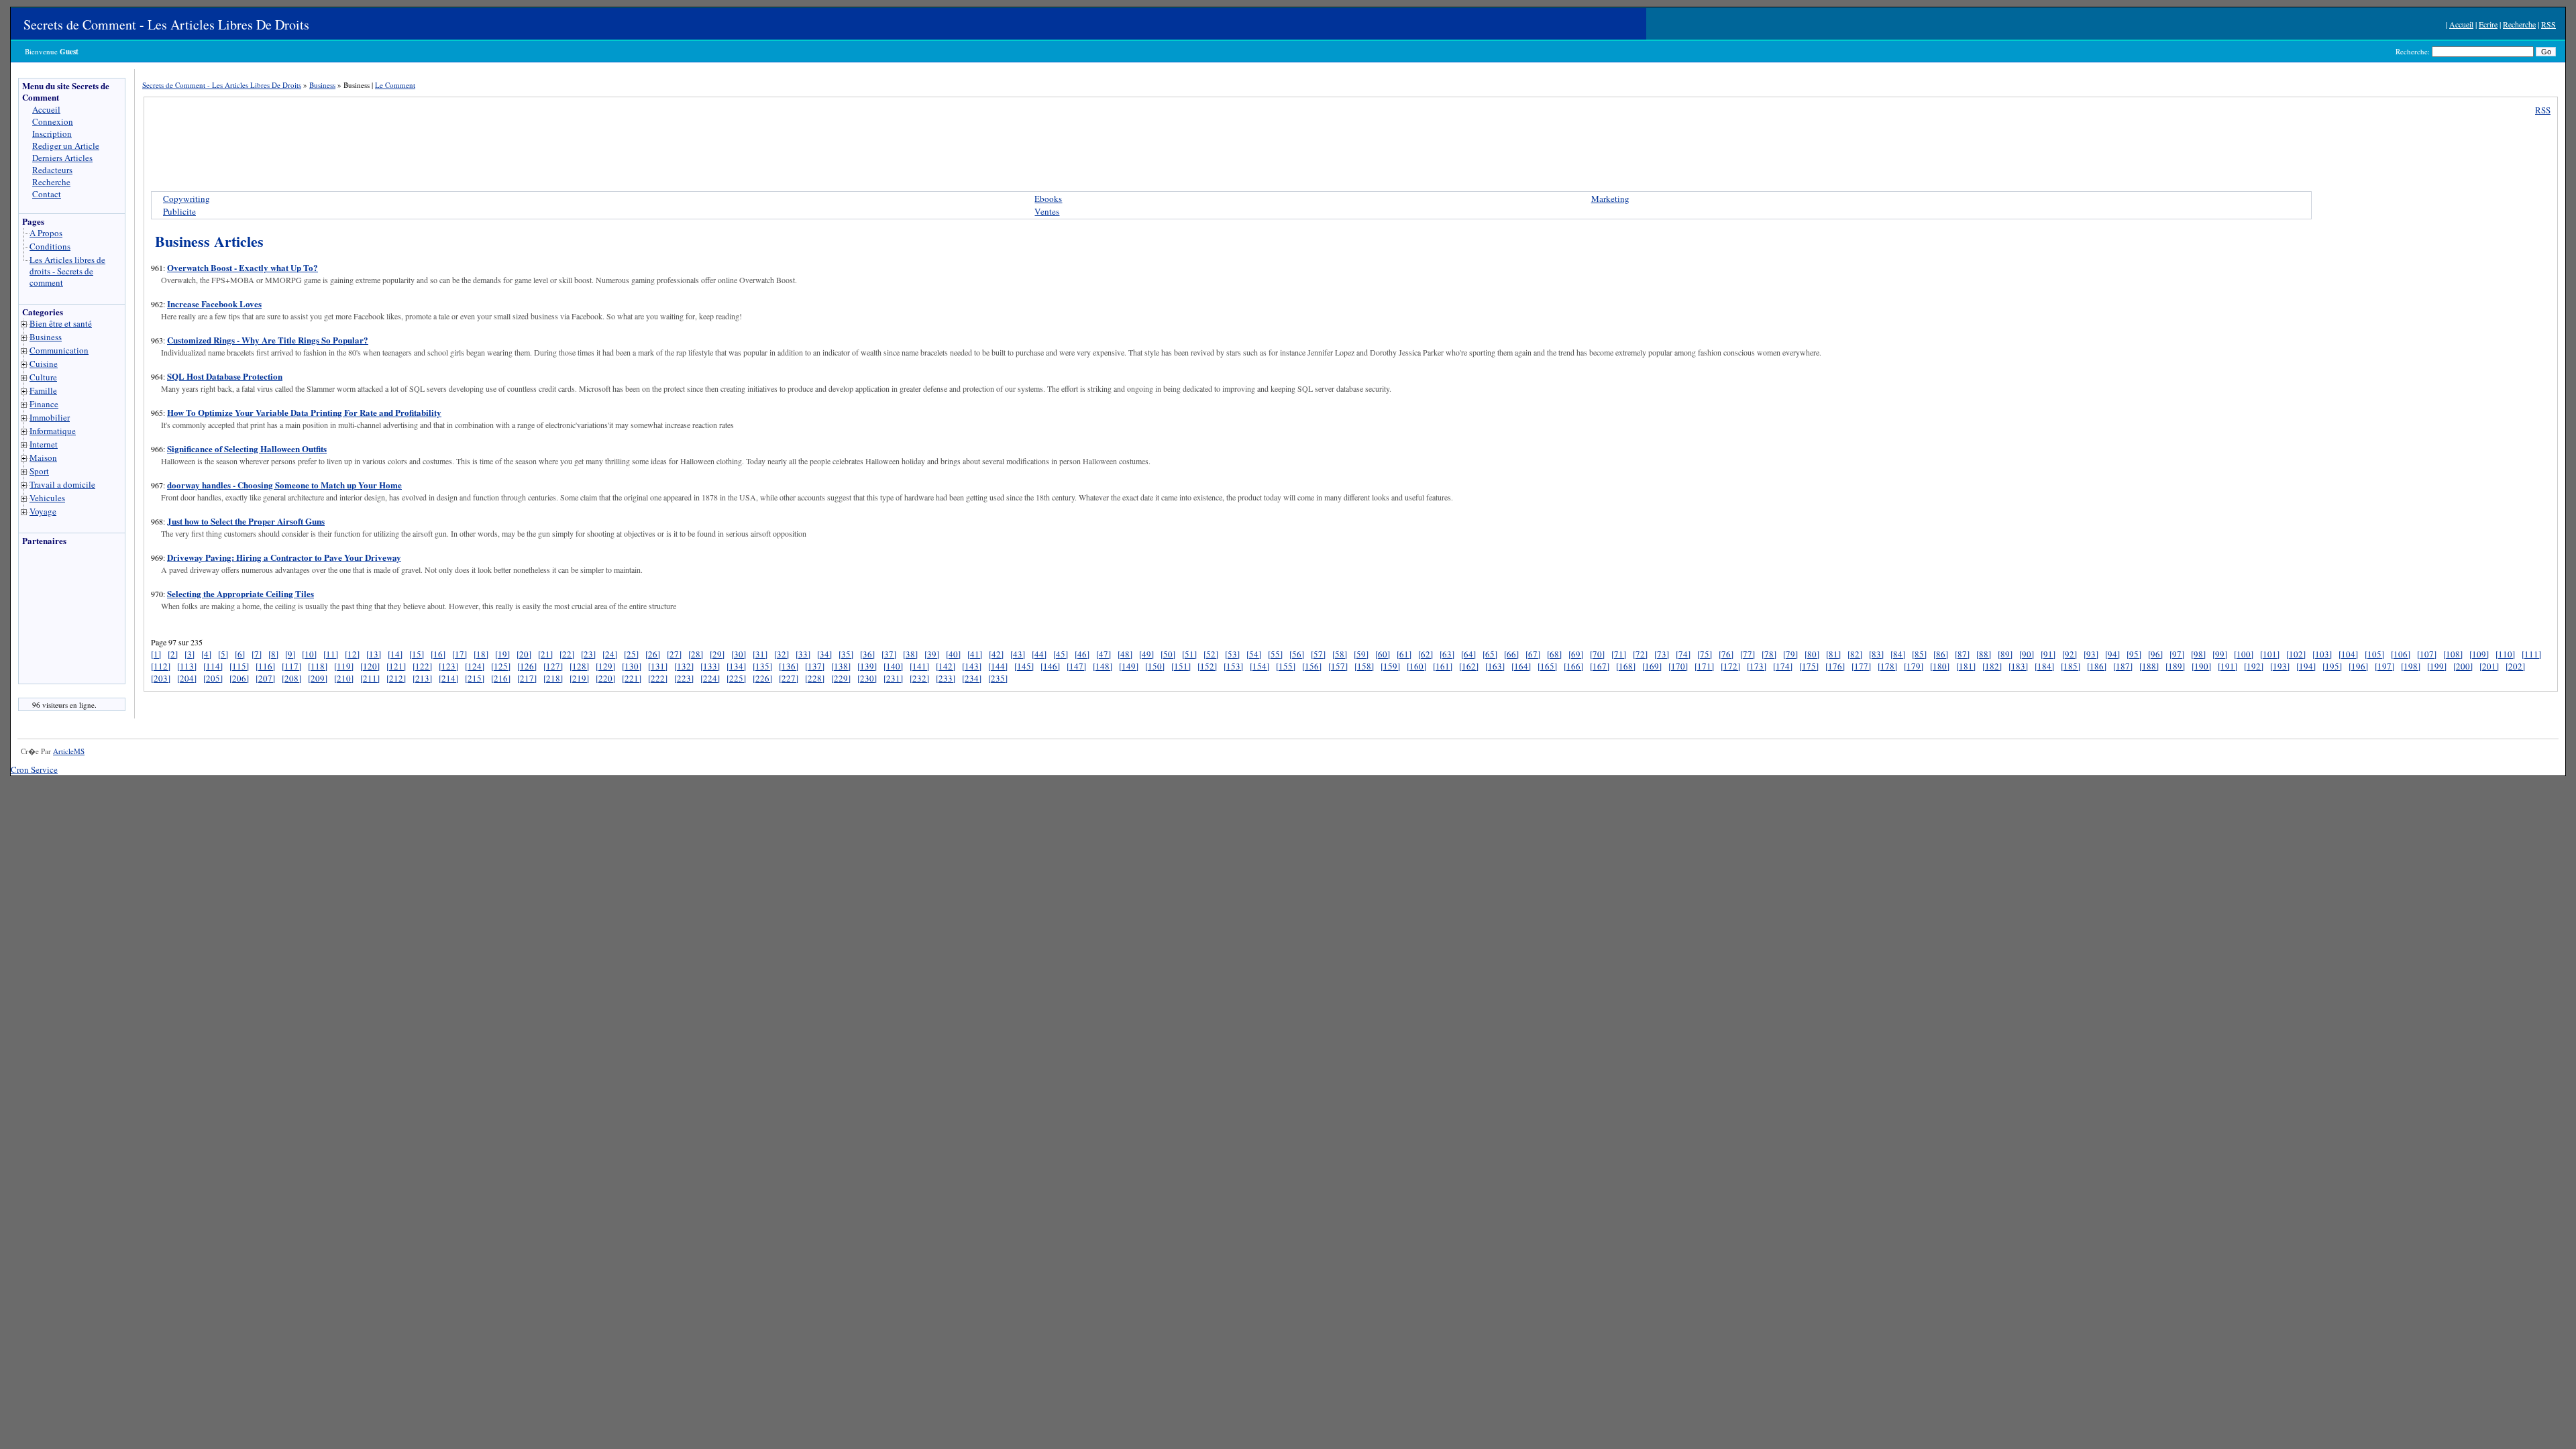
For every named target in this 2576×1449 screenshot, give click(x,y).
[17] (460, 654)
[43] (1018, 654)
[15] (417, 654)
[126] (527, 666)
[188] (2149, 666)
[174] (1783, 666)
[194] (2306, 666)
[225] (736, 678)
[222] (658, 678)
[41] (975, 654)
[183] (2018, 666)
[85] (1919, 654)
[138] (841, 666)
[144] (998, 666)
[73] (1662, 654)
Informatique (53, 431)
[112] (161, 666)
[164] (1521, 666)
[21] (545, 654)
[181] (1966, 666)
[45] (1061, 654)
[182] (1992, 666)
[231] (893, 678)
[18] (481, 654)
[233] (946, 678)
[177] (1861, 666)
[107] (2427, 654)
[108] (2453, 654)
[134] (736, 666)
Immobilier (50, 417)
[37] (889, 654)
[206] (239, 678)
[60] (1383, 654)
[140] (893, 666)
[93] (2091, 654)
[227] (789, 678)
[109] (2479, 654)
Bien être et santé (61, 323)
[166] (1573, 666)
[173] (1757, 666)
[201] (2489, 666)
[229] (841, 678)
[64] (1468, 654)
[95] (2134, 654)
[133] (710, 666)
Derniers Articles (62, 158)
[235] (998, 678)
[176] (1835, 666)
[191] (2228, 666)
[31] (760, 654)
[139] (867, 666)
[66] (1511, 654)
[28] (696, 654)
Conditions (50, 246)
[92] (2070, 654)
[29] (717, 654)
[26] (653, 654)
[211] (370, 678)
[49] (1146, 654)
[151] (1181, 666)
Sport (39, 471)
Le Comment (395, 85)
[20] (524, 654)
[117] (291, 666)
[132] (684, 666)
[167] (1600, 666)
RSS (2548, 24)
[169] (1652, 666)
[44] (1039, 654)
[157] (1338, 666)
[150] (1155, 666)
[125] (501, 666)
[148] (1103, 666)
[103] (2322, 654)
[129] (605, 666)
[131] (658, 666)
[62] (1426, 654)
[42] (996, 654)
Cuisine (44, 364)
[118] (318, 666)
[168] (1626, 666)
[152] (1207, 666)
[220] (605, 678)
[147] (1076, 666)
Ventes (1047, 211)
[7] (257, 654)
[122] (422, 666)
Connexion (53, 121)
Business (46, 337)
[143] (972, 666)
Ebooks (1048, 199)
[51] (1189, 654)
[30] (739, 654)
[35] (846, 654)
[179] (1914, 666)
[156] (1312, 666)
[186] (2097, 666)
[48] (1125, 654)
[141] (919, 666)
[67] (1533, 654)
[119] (344, 666)
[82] (1855, 654)
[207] (265, 678)
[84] (1898, 654)
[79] (1790, 654)
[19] (502, 654)
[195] (2332, 666)
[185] (2071, 666)
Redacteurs (52, 170)
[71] (1619, 654)
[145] (1024, 666)
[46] (1082, 654)
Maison (43, 458)
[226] (762, 678)
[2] (173, 654)
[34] (824, 654)
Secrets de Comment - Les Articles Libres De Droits (166, 24)
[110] (2505, 654)
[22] (567, 654)
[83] (1876, 654)
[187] (2123, 666)
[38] (910, 654)
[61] (1404, 654)
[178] (1887, 666)
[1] (156, 654)
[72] (1640, 654)
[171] (1704, 666)
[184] (2044, 666)
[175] (1809, 666)
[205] (213, 678)
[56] (1297, 654)
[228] (815, 678)
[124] (475, 666)
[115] (239, 666)
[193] (2280, 666)
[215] (475, 678)
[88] (1984, 654)
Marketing (1610, 199)
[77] (1748, 654)
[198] (2411, 666)
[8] (273, 654)
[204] (187, 678)
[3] (190, 654)
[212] (396, 678)
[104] (2348, 654)
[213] (422, 678)
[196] (2358, 666)
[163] (1495, 666)
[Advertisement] (59, 619)
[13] (374, 654)
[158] (1364, 666)
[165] (1547, 666)
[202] (2515, 666)
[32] (782, 654)
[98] (2198, 654)
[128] (579, 666)
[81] (1833, 654)
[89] (2005, 654)
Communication (59, 350)
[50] (1168, 654)
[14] (395, 654)
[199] (2437, 666)
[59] (1361, 654)
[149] (1129, 666)
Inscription (52, 133)
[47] (1104, 654)
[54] (1254, 654)
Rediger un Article (66, 146)
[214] (448, 678)
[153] (1233, 666)
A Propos (46, 233)
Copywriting (186, 199)
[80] (1812, 654)
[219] (579, 678)
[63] (1447, 654)
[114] (213, 666)
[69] (1576, 654)
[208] (291, 678)
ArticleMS (69, 751)
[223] (684, 678)
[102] (2296, 654)
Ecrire (2488, 24)
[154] (1259, 666)
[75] (1705, 654)
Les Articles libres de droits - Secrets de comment (67, 271)
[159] (1390, 666)
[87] (1962, 654)
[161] (1443, 666)
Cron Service (34, 769)
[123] (448, 666)
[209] (318, 678)
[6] (240, 654)
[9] (290, 654)
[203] (161, 678)
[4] (206, 654)
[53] (1232, 654)
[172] (1730, 666)
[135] (762, 666)
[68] (1554, 654)
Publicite (179, 211)
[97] (2177, 654)
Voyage (43, 511)
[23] (588, 654)
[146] (1050, 666)
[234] (972, 678)
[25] (631, 654)
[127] (553, 666)
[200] (2463, 666)
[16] (438, 654)
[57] (1318, 654)
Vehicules (47, 498)
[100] (2244, 654)
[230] (867, 678)
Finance (44, 404)
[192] (2254, 666)
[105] (2374, 654)
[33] (803, 654)
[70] (1597, 654)
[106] (2401, 654)
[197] (2384, 666)
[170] (1678, 666)
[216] (501, 678)
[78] (1769, 654)
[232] (919, 678)
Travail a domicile (62, 484)
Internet (44, 444)
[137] (815, 666)
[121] (396, 666)
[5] (223, 654)
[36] (867, 654)
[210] (344, 678)
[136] (789, 666)
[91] (2048, 654)
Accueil (2461, 24)
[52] (1211, 654)
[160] (1416, 666)
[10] (309, 654)
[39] (932, 654)
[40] (953, 654)
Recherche (2519, 24)
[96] (2155, 654)
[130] (632, 666)
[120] (370, 666)
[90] (2027, 654)
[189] (2175, 666)
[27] (674, 654)
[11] (331, 654)
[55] (1275, 654)
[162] (1469, 666)
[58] (1340, 654)
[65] (1490, 654)
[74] (1683, 654)
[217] (527, 678)
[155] (1286, 666)
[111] (2531, 654)
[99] (2220, 654)
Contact (47, 194)
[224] (710, 678)
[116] (265, 666)
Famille (43, 390)
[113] (187, 666)
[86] (1941, 654)
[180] (1940, 666)
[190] (2201, 666)
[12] (352, 654)
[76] (1726, 654)
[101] (2270, 654)
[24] (610, 654)
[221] (632, 678)
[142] (946, 666)
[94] (2112, 654)
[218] (553, 678)
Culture (43, 377)
